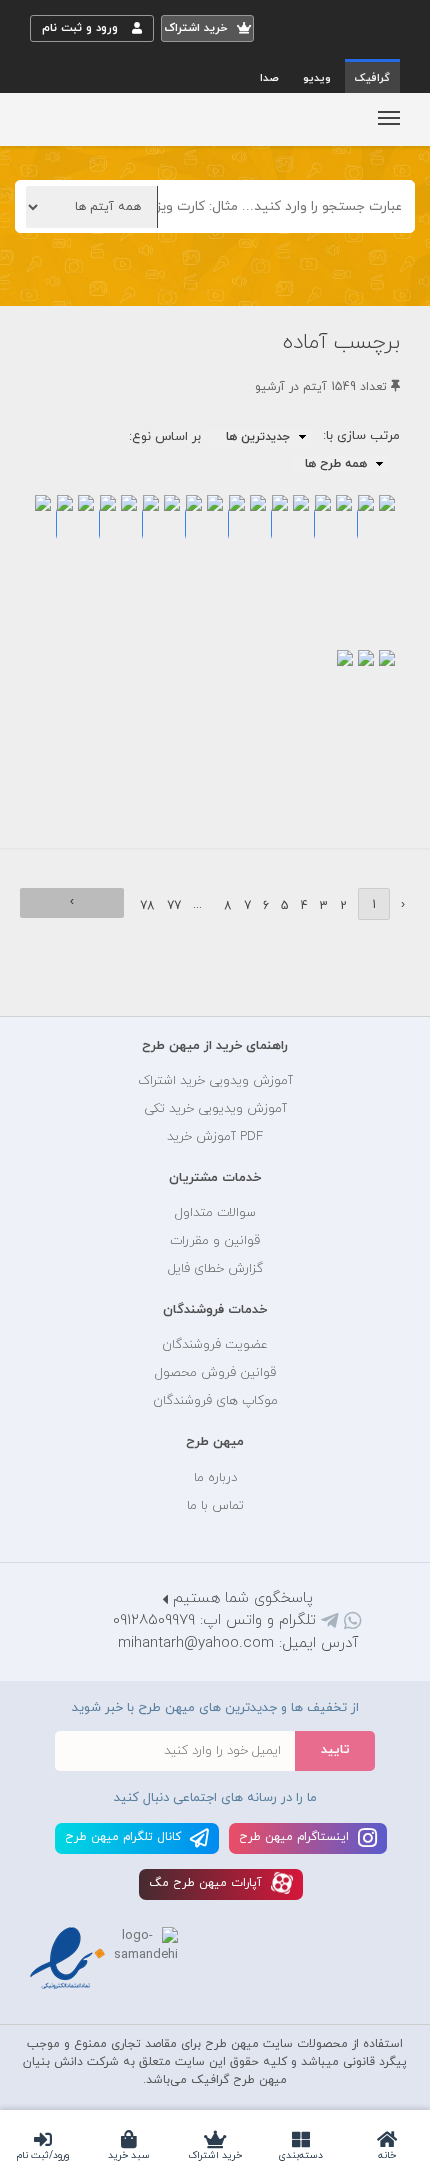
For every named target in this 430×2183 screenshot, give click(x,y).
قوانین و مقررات (215, 1241)
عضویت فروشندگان (215, 1345)
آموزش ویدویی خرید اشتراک (215, 1081)
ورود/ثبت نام (43, 2155)
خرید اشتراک (215, 2155)
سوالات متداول (215, 1213)
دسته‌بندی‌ (301, 2155)
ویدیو (317, 78)
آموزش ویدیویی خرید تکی (215, 1109)
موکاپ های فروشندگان (215, 1401)
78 (147, 906)
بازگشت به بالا (80, 983)
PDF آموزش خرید (215, 1137)
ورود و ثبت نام (82, 28)
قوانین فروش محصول (215, 1373)
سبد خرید (129, 2155)
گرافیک (372, 78)
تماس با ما (215, 1506)
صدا (269, 78)
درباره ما (215, 1478)
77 (174, 906)
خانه (387, 2155)
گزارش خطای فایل (215, 1269)
